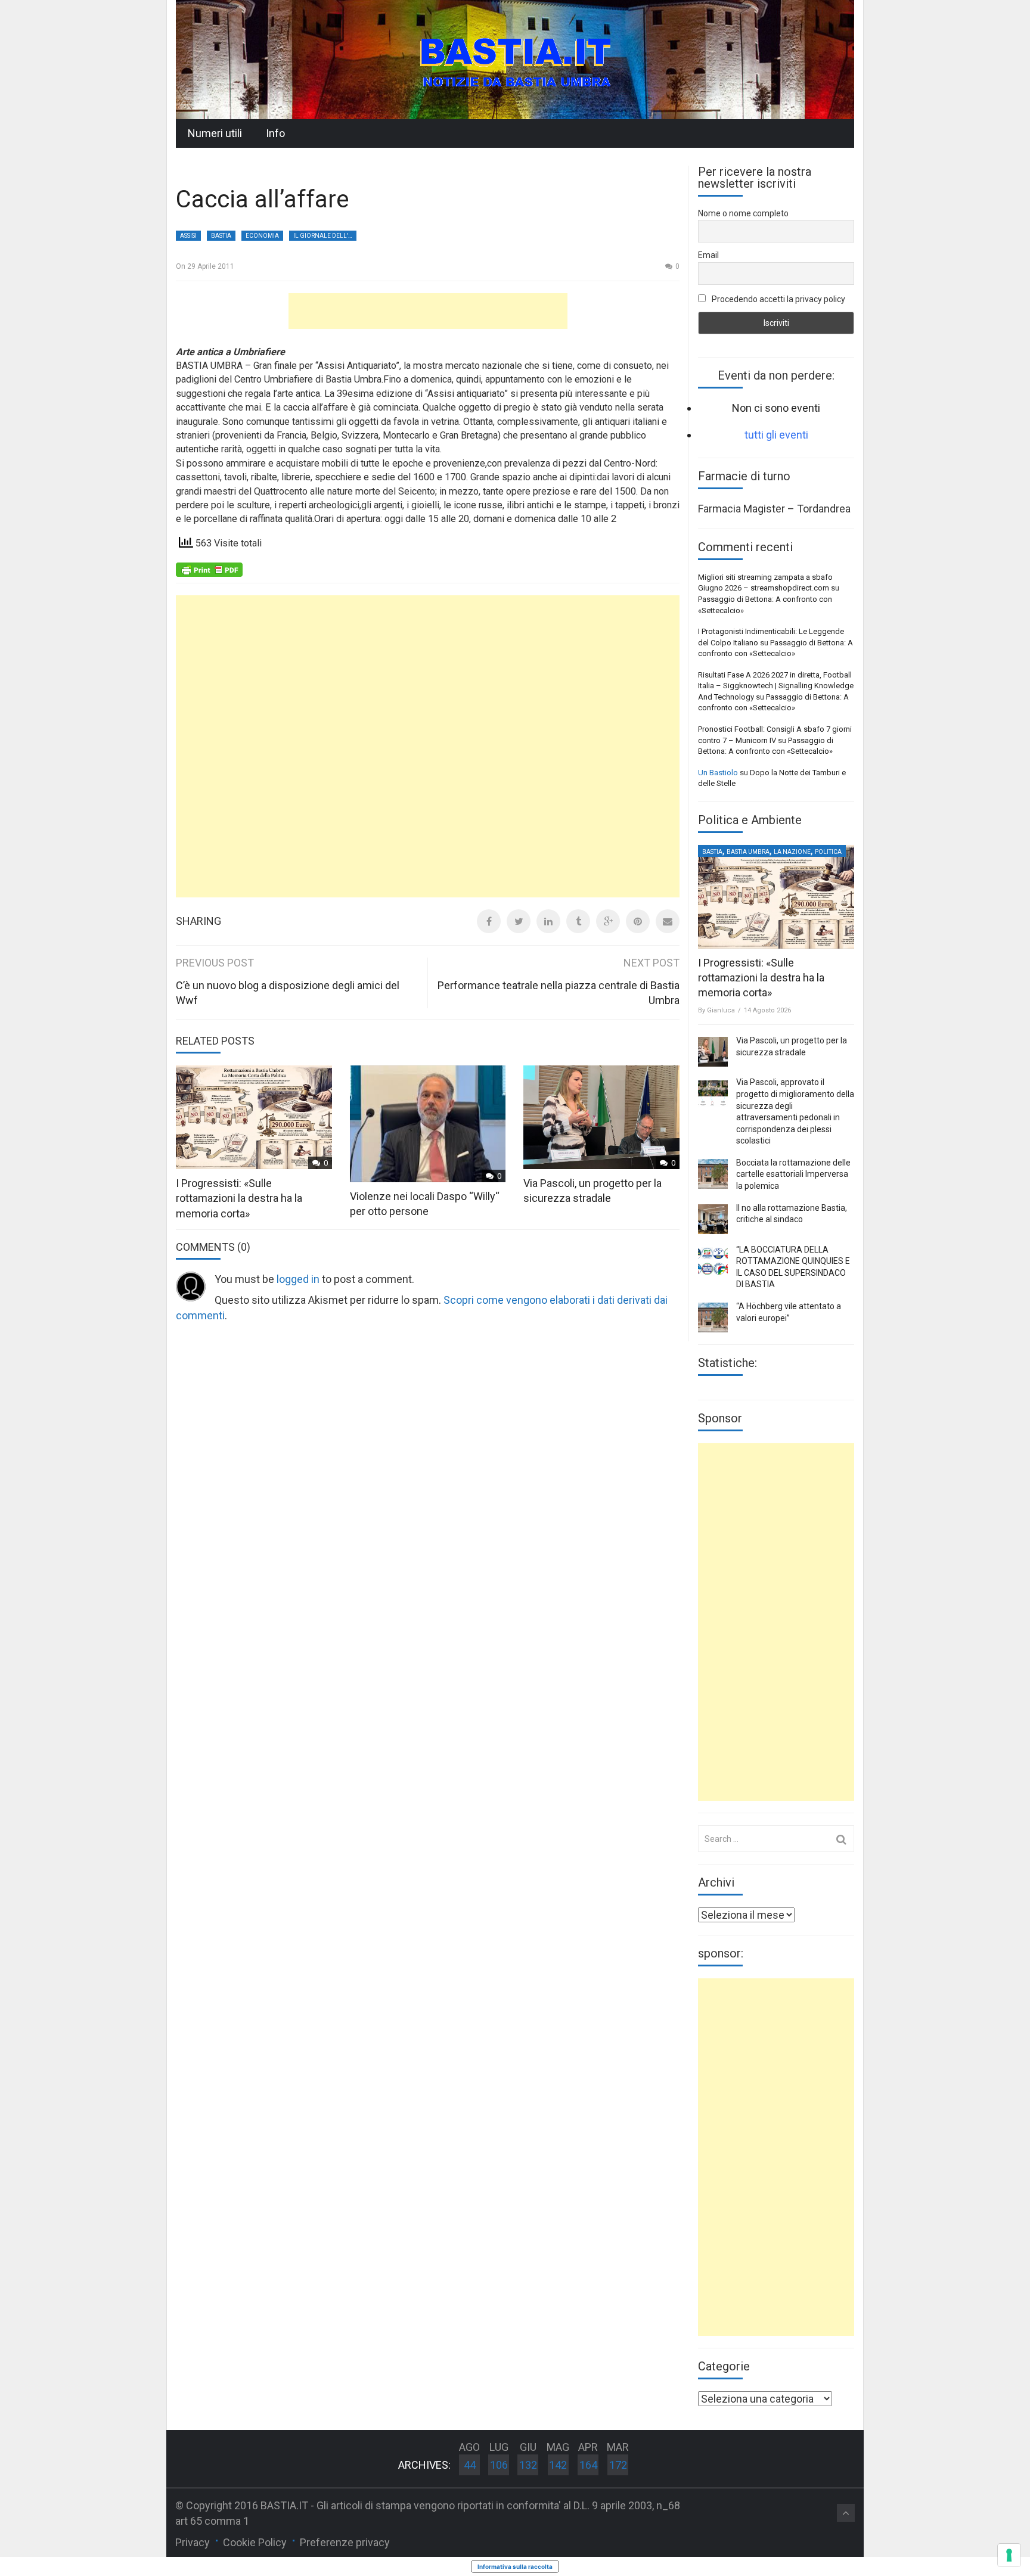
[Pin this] (638, 921)
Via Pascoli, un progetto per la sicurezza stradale (792, 1046)
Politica (828, 852)
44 (470, 2465)
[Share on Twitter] (519, 921)
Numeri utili (215, 133)
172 (618, 2465)
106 (499, 2465)
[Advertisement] (428, 311)
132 (528, 2465)
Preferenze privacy (345, 2542)
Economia (262, 236)
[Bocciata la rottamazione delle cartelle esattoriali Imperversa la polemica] (713, 1174)
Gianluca (721, 1010)
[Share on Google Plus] (608, 921)
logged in (298, 1279)
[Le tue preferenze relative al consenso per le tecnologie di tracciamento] (1009, 2555)
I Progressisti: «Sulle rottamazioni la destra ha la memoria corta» (239, 1198)
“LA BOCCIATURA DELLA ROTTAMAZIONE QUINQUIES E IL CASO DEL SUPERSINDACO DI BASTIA (793, 1267)
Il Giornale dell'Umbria (325, 236)
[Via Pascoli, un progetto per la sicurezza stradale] (713, 1052)
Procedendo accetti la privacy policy (778, 299)
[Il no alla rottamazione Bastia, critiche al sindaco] (713, 1219)
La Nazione (792, 852)
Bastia (221, 236)
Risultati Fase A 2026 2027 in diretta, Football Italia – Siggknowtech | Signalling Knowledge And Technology (776, 686)
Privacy (193, 2542)
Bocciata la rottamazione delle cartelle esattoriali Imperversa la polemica (793, 1174)
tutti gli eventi (776, 435)
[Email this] (668, 921)
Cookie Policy (255, 2542)
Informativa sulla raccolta (515, 2566)
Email (708, 255)
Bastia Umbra (748, 852)
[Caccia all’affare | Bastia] (515, 59)
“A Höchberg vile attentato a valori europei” (789, 1312)
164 (588, 2465)
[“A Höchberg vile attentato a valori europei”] (713, 1317)
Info (275, 133)
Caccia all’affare (262, 199)
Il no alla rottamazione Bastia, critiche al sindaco (792, 1214)
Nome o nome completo (743, 213)
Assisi (188, 236)
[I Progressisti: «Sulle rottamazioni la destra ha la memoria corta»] (776, 897)
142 (558, 2465)
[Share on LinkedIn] (548, 921)
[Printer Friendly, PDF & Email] (209, 568)
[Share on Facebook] (489, 921)
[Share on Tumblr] (578, 921)
